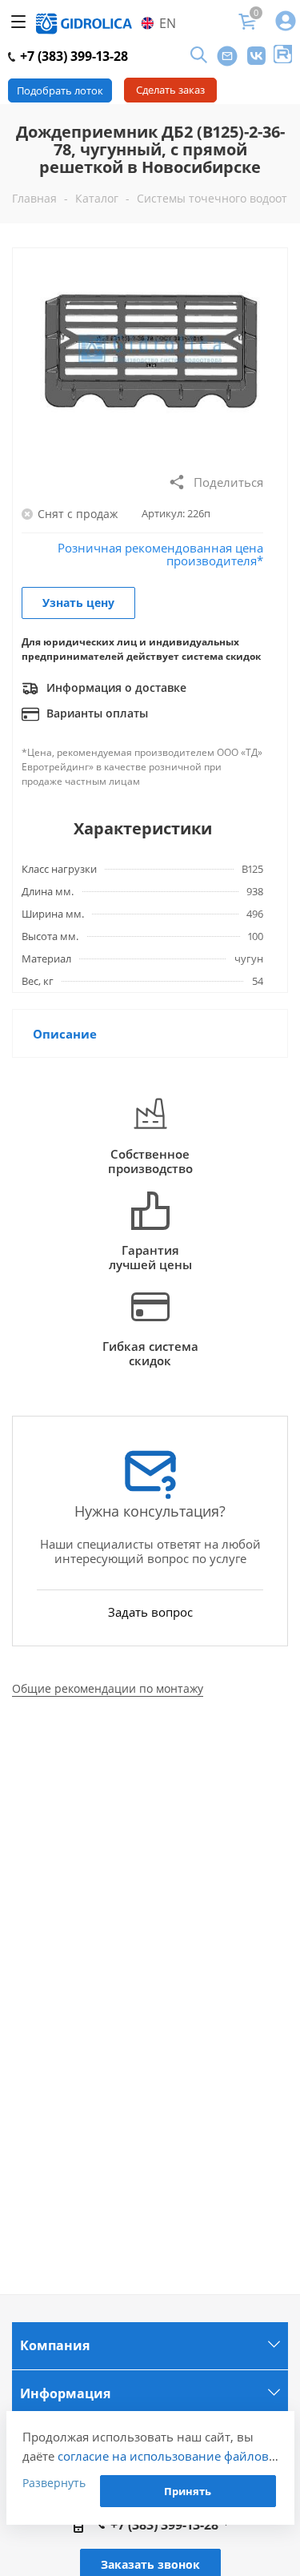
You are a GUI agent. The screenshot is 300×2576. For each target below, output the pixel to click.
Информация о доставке (115, 687)
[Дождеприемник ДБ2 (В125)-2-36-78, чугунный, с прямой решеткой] (150, 360)
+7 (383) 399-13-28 (72, 56)
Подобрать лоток (60, 90)
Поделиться (228, 482)
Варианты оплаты (96, 713)
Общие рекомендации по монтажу (108, 1688)
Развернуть (54, 2483)
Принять (188, 2491)
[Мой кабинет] (286, 22)
